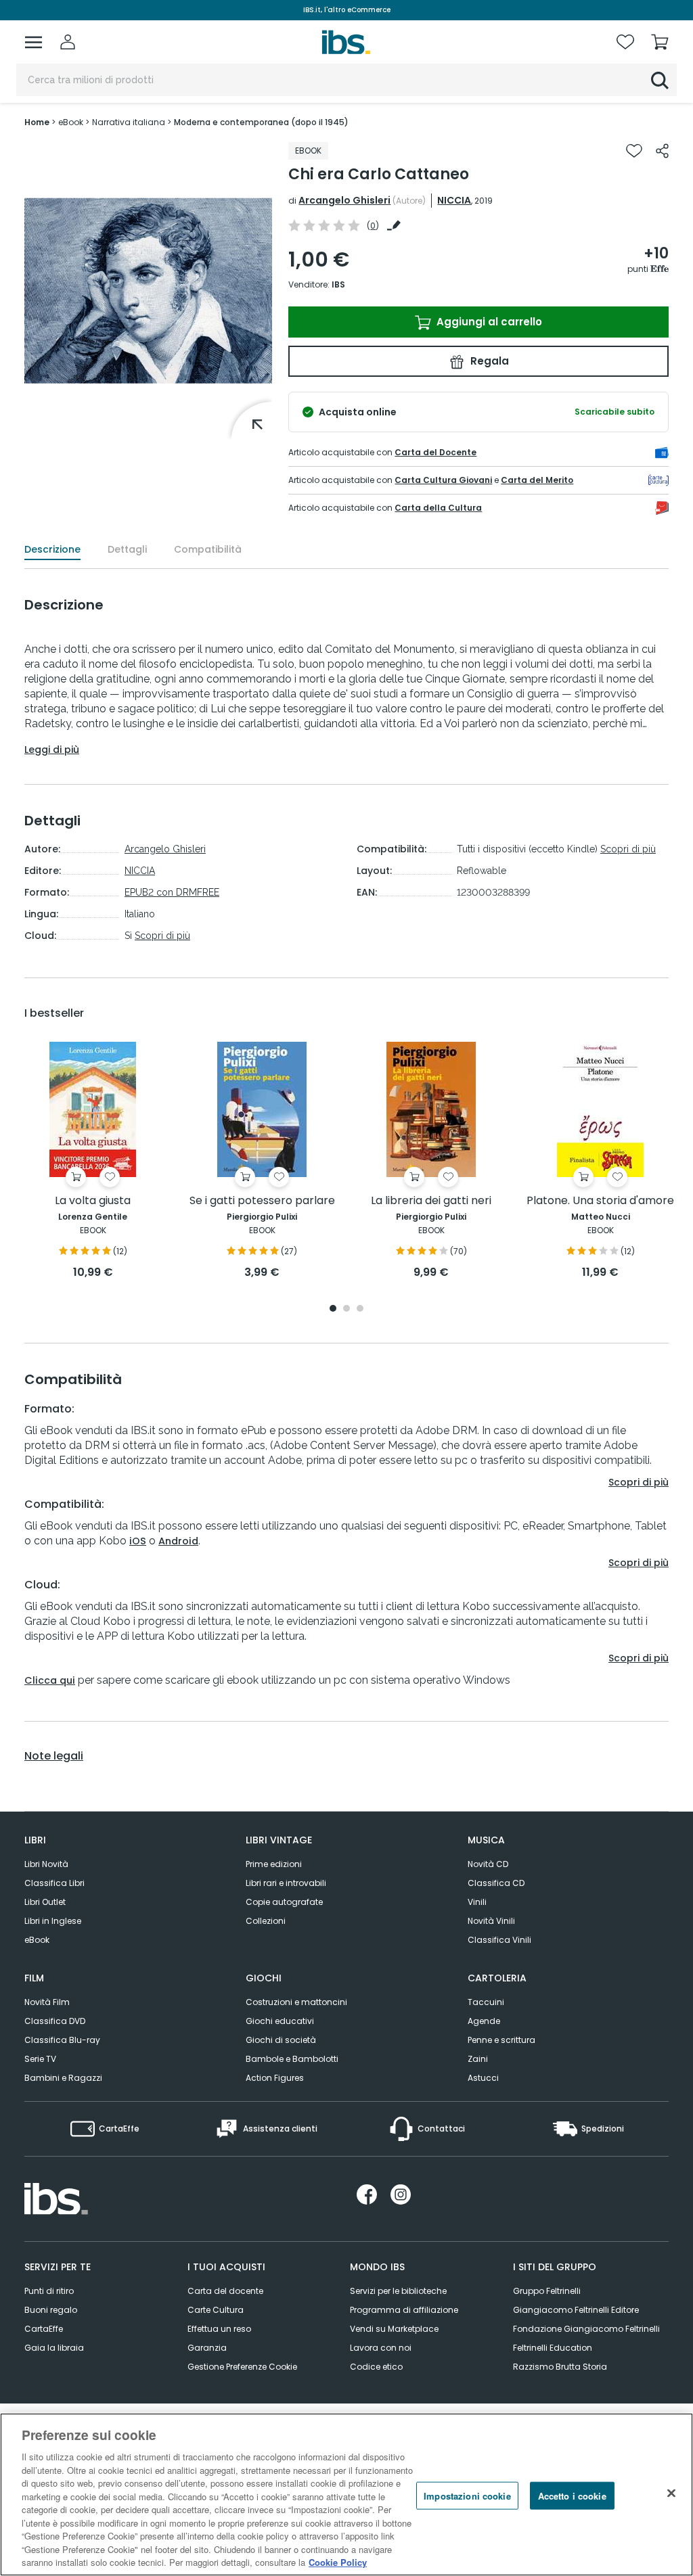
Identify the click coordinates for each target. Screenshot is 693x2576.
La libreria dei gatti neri (431, 1201)
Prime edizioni (274, 1864)
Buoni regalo (51, 2310)
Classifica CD (496, 1883)
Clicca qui (50, 1680)
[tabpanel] (93, 1161)
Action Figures (275, 2078)
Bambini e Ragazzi (63, 2078)
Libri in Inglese (53, 1921)
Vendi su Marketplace (394, 2329)
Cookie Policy (338, 2562)
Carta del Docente (435, 452)
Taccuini (486, 2002)
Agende (484, 2021)
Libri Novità (46, 1864)
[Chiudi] (671, 2493)
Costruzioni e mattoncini (296, 2002)
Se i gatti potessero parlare (262, 1201)
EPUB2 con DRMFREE (172, 892)
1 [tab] (333, 1309)
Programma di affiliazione (404, 2310)
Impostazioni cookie (467, 2495)
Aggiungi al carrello (488, 322)
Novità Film (47, 2002)
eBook (37, 1940)
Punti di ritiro (49, 2291)
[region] (346, 2494)
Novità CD (488, 1864)
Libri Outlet (45, 1902)
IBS (338, 284)
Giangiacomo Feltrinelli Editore (576, 2310)
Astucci (483, 2078)
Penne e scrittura (501, 2040)
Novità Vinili (491, 1921)
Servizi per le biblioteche (398, 2291)
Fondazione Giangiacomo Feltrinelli (586, 2329)
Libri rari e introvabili (286, 1883)
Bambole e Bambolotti (292, 2059)
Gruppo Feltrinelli (547, 2291)
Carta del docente (225, 2291)
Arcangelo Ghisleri (344, 200)
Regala (488, 361)
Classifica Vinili (499, 1940)
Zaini (478, 2059)
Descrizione (52, 549)
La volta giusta (93, 1201)
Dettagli (127, 549)
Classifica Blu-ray (62, 2040)
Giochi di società (281, 2040)
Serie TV (40, 2059)
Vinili (477, 1902)
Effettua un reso (219, 2329)
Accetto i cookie (572, 2495)
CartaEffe (44, 2329)
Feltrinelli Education (553, 2348)
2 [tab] (346, 1309)
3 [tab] (360, 1309)
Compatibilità (208, 549)
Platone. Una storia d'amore (600, 1201)
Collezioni (266, 1921)
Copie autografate (284, 1902)
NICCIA (454, 200)
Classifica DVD (55, 2021)
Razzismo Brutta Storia (560, 2367)
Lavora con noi (381, 2348)
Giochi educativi (280, 2021)
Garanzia (207, 2348)
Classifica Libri (54, 1883)
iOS (138, 1541)
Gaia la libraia (54, 2348)
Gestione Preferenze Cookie (242, 2367)
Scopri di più (162, 936)
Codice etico (376, 2367)
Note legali (54, 1756)
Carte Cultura (216, 2310)
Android (178, 1541)
